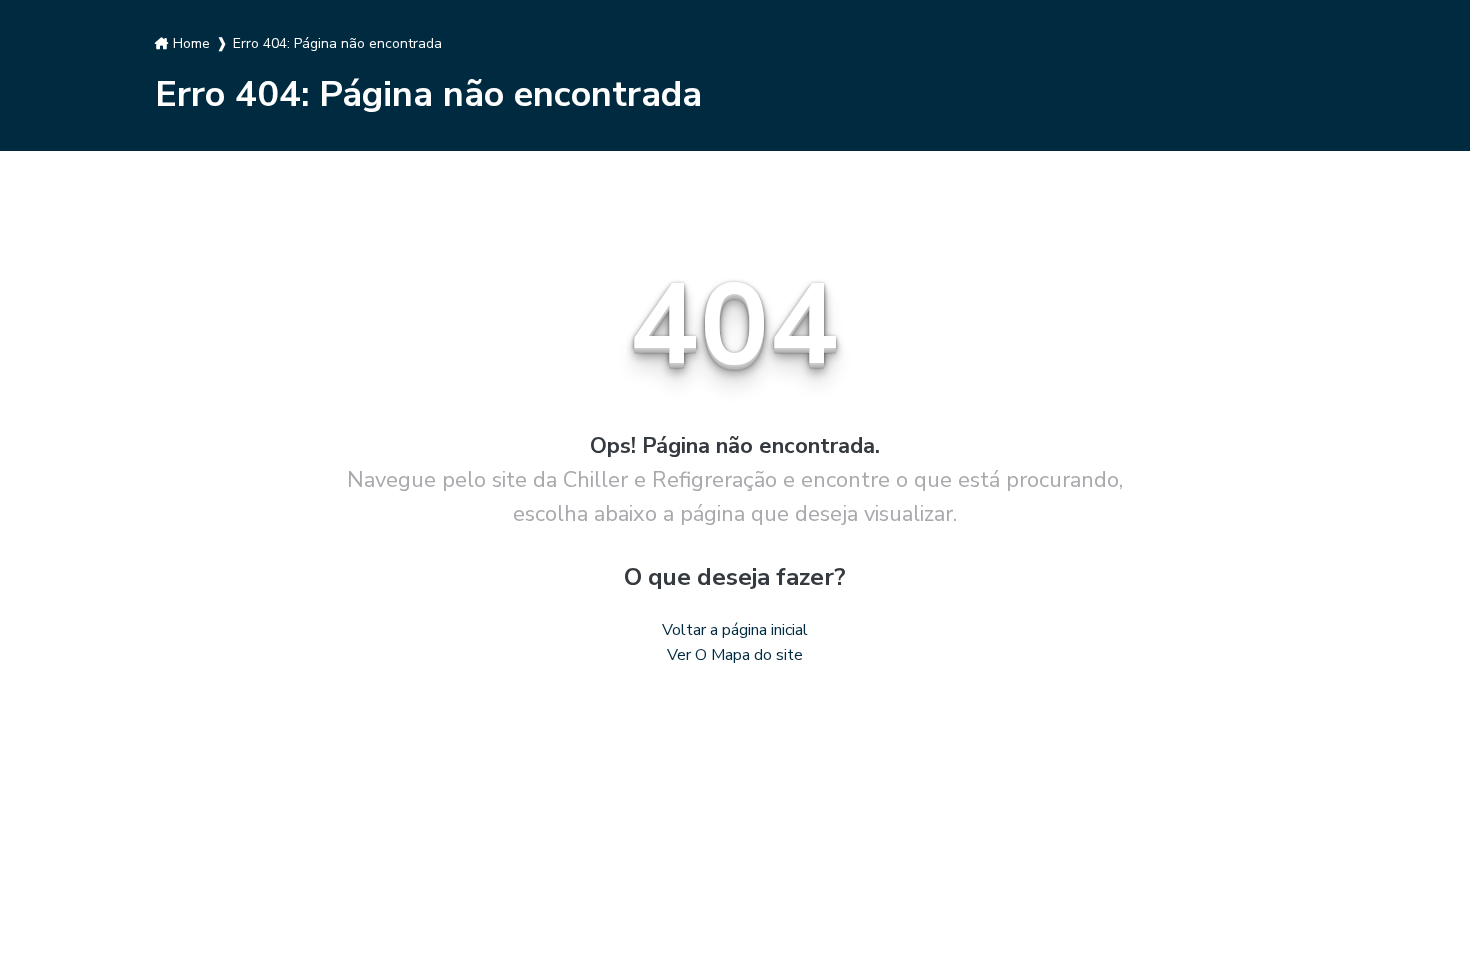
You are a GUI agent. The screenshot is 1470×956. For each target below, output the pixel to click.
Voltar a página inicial (735, 630)
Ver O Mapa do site (735, 655)
